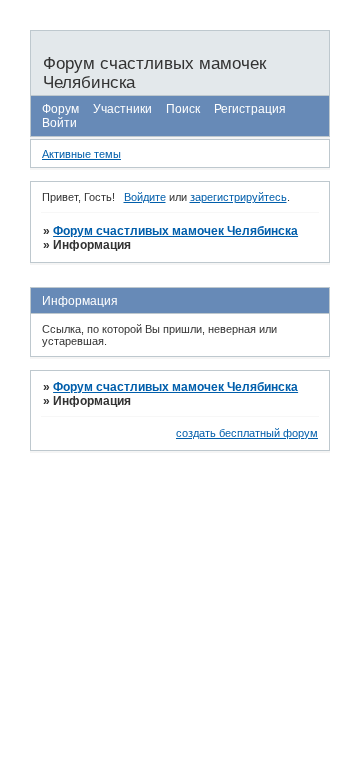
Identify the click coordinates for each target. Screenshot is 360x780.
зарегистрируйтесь (238, 197)
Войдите (145, 197)
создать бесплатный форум (247, 433)
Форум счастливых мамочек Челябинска (175, 231)
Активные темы (81, 154)
